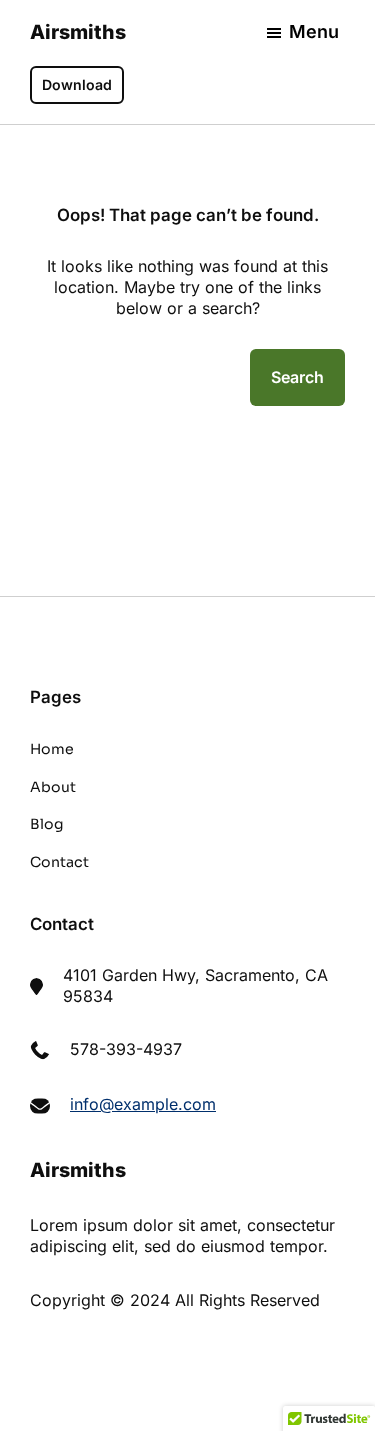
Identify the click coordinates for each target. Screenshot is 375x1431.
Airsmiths (78, 32)
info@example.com (143, 1104)
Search (297, 377)
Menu (314, 31)
